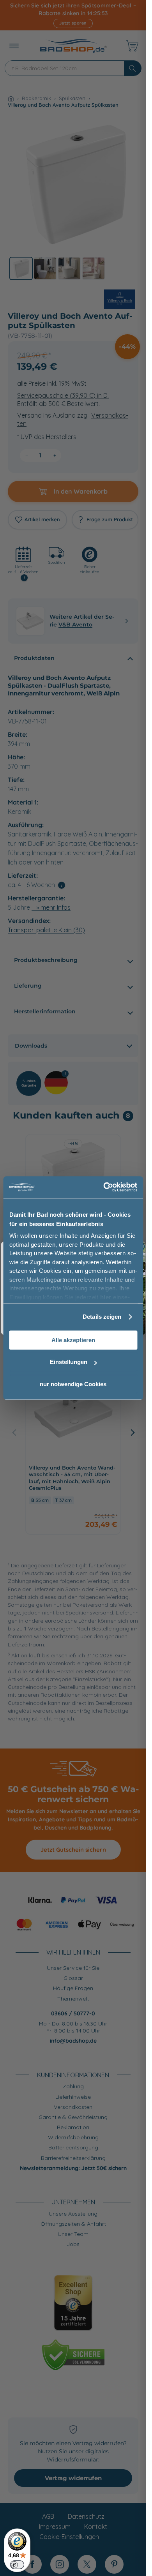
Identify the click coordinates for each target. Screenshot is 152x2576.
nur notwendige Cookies (73, 1384)
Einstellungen (69, 1362)
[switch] (17, 2565)
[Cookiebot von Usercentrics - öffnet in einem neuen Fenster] (104, 1187)
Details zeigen (102, 1317)
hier (105, 1297)
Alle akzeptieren (73, 1340)
